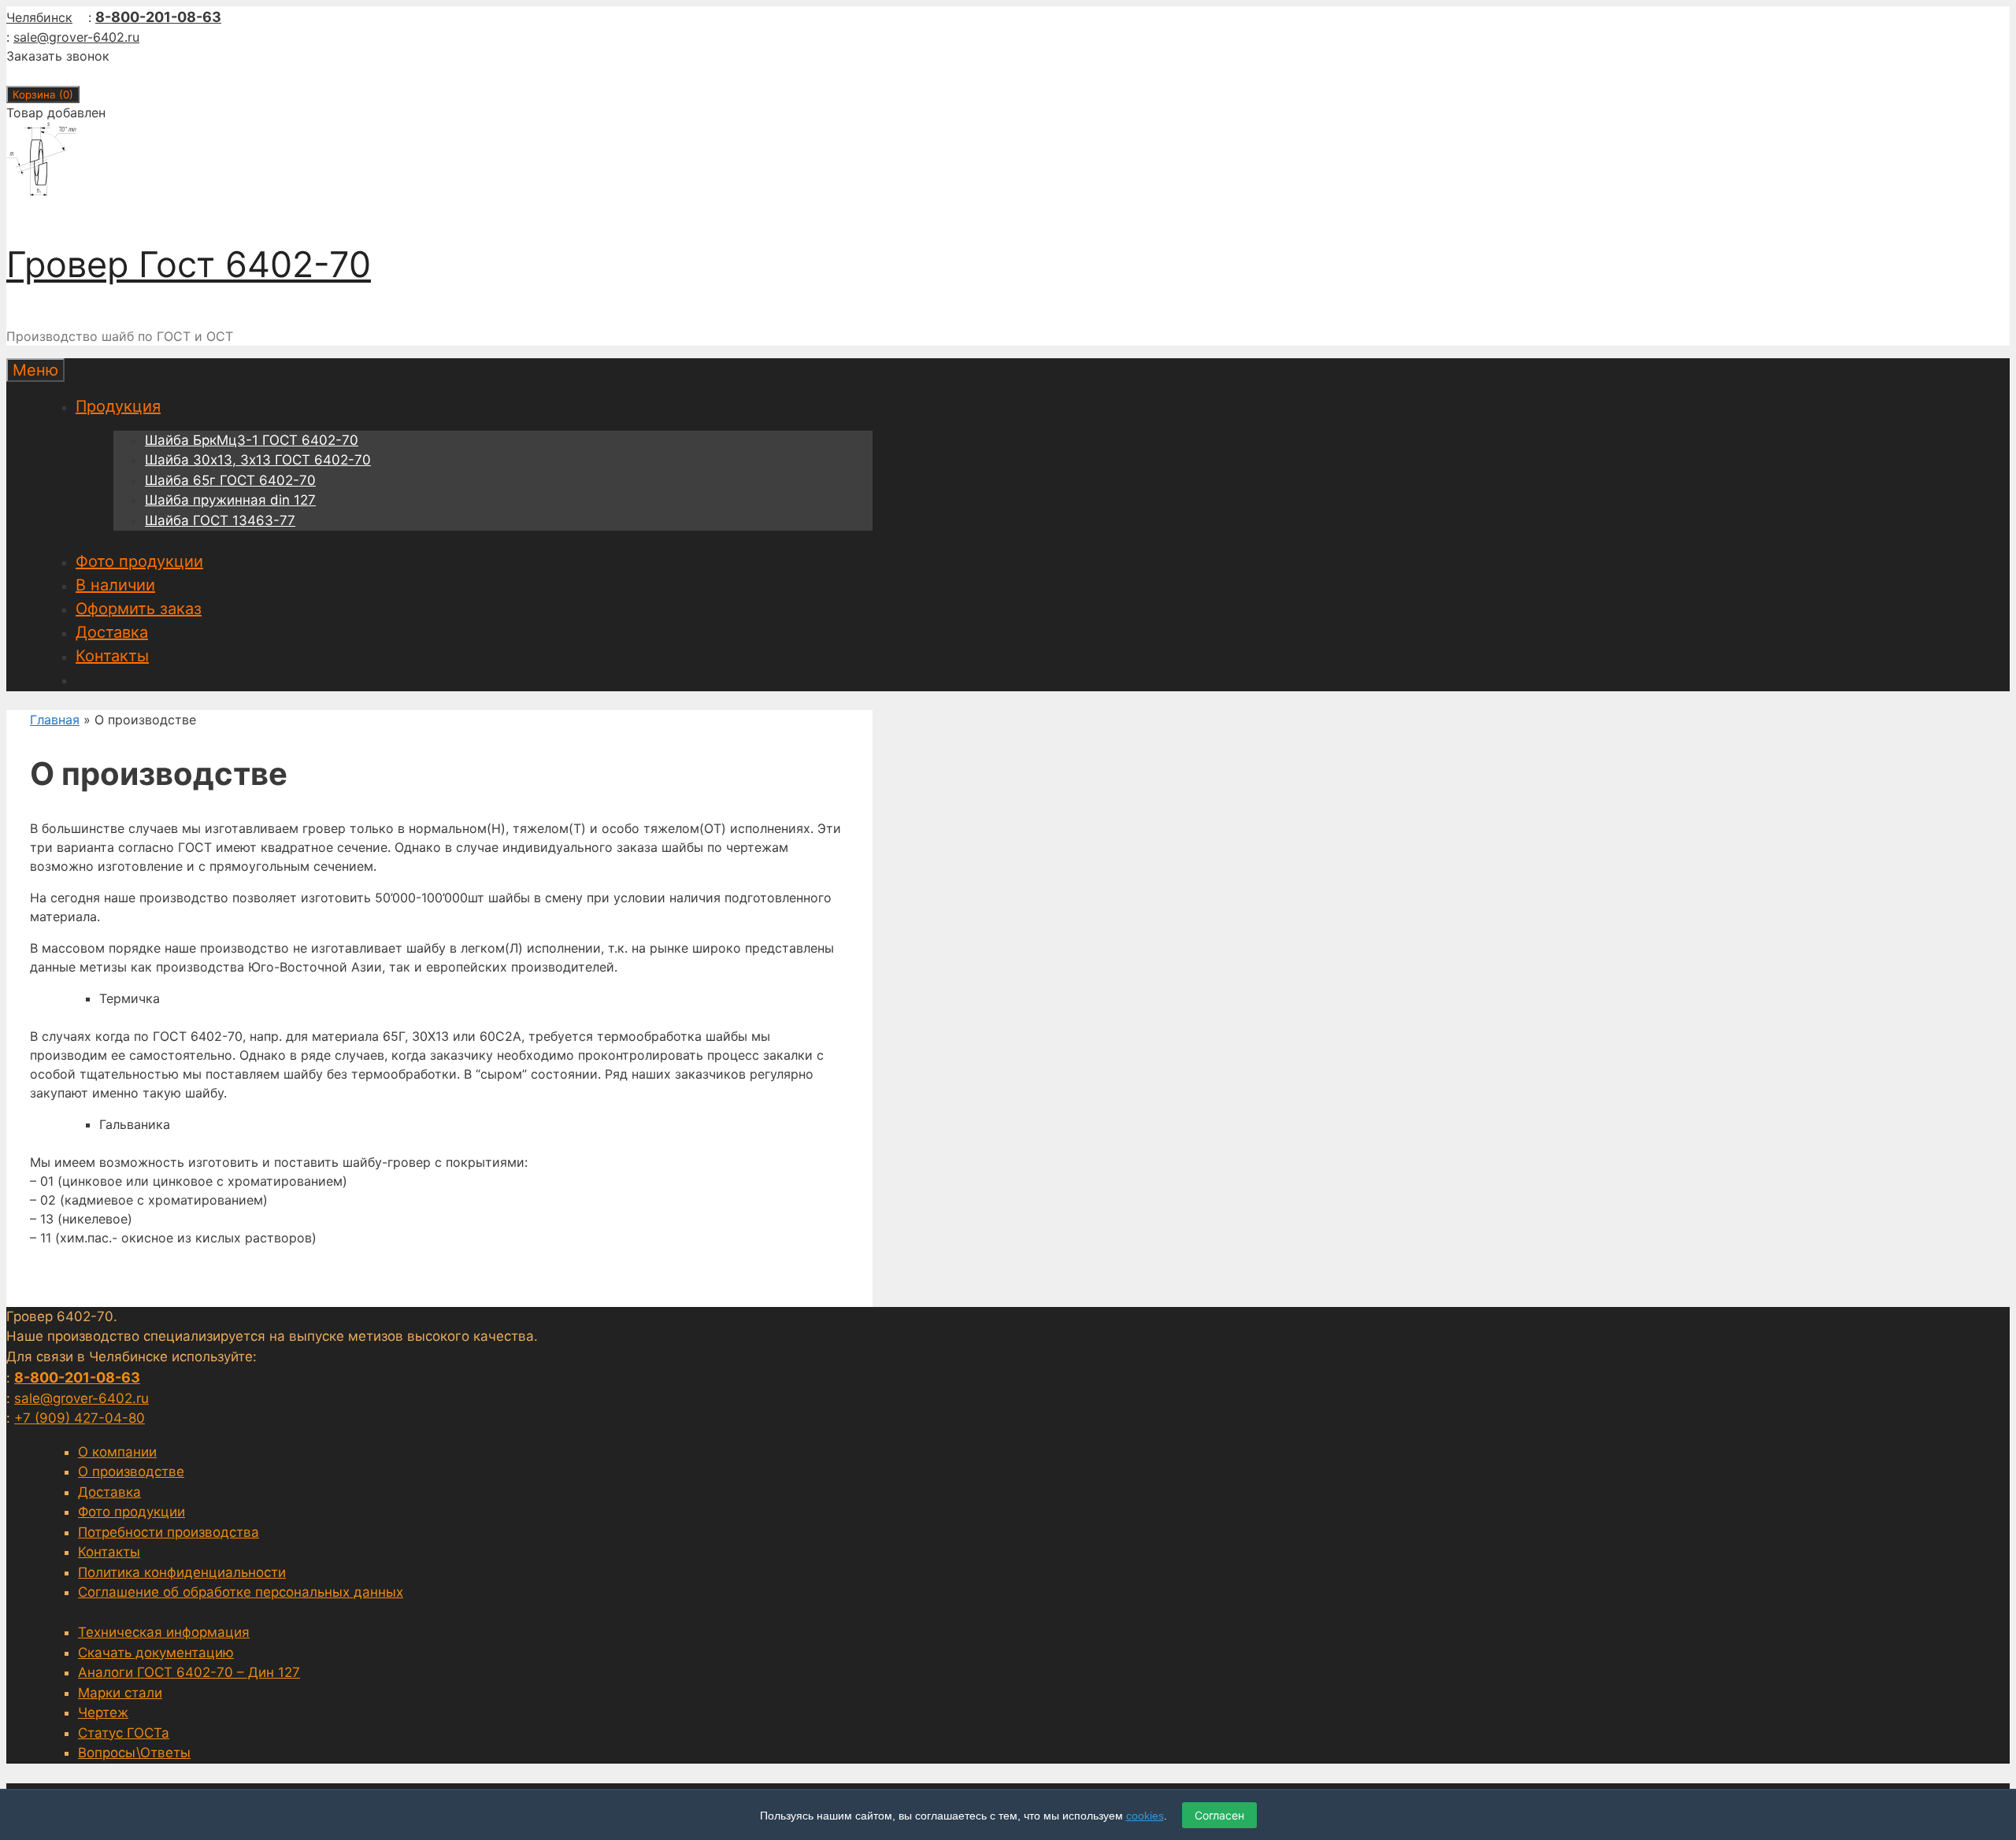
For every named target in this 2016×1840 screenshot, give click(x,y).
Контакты (112, 656)
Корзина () (43, 94)
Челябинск (39, 17)
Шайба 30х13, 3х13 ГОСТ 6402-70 (258, 460)
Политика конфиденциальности (182, 1572)
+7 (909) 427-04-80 (80, 1418)
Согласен (1219, 1815)
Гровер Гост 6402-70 (189, 264)
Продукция (118, 406)
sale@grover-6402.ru (76, 37)
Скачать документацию (156, 1653)
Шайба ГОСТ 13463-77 (220, 520)
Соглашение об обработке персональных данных (241, 1592)
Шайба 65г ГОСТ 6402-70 (230, 480)
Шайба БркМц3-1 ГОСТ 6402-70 (252, 440)
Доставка (112, 632)
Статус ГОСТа (124, 1733)
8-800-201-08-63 (158, 17)
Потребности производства (169, 1532)
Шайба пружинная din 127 (230, 500)
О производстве (131, 1472)
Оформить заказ (139, 609)
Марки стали (120, 1693)
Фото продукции (139, 561)
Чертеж (103, 1712)
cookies (1145, 1816)
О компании (117, 1452)
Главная (55, 720)
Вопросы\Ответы (134, 1753)
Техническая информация (164, 1632)
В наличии (115, 585)
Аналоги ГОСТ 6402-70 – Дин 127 (189, 1672)
